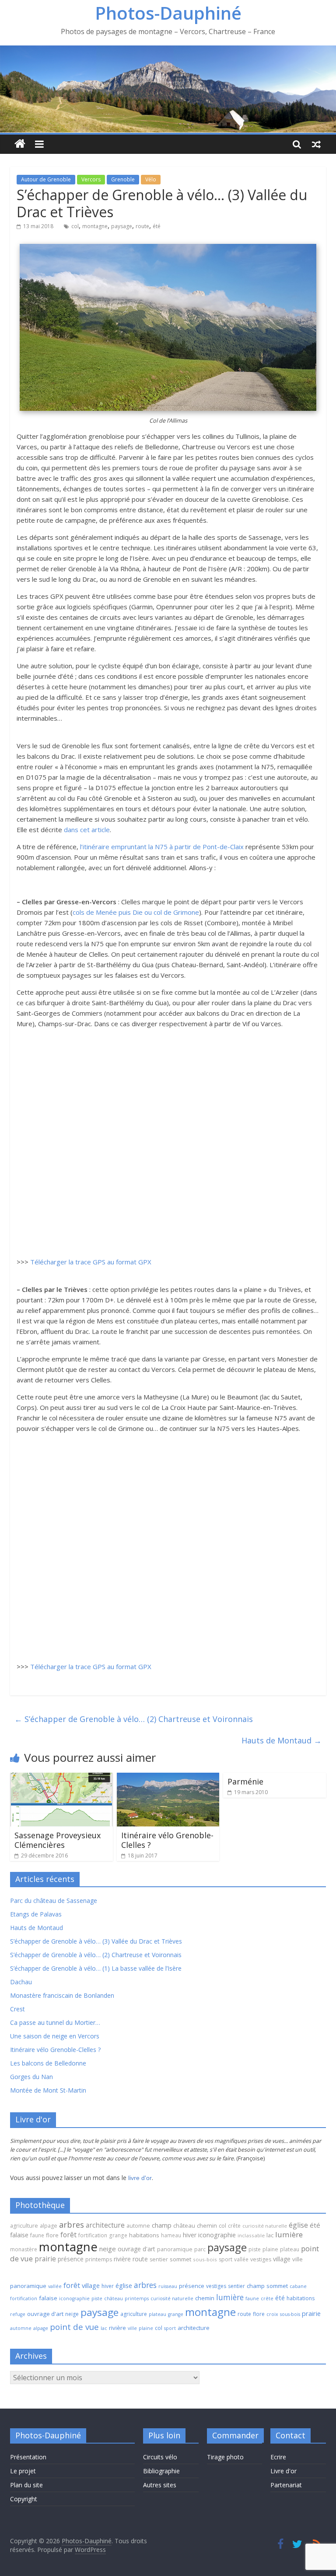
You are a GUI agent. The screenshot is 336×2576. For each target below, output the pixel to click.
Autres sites (160, 2485)
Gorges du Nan (31, 2077)
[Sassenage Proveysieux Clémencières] (61, 1778)
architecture (105, 2225)
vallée (241, 2259)
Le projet (23, 2471)
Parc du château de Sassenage (54, 1901)
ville (297, 2259)
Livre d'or (283, 2471)
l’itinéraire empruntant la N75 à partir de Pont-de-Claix (162, 847)
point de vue (74, 2327)
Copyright (24, 2499)
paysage (122, 226)
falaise (19, 2235)
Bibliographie (161, 2471)
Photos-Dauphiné (168, 13)
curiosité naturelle (265, 2226)
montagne (95, 226)
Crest (17, 2009)
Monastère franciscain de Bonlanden (62, 1995)
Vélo (151, 179)
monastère (24, 2249)
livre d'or (140, 2178)
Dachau (21, 1982)
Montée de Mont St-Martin (48, 2090)
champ (162, 2225)
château (184, 2225)
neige (108, 2249)
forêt (68, 2235)
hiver (190, 2235)
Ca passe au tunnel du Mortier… (55, 2022)
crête (234, 2226)
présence (71, 2259)
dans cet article (87, 830)
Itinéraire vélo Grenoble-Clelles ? (167, 1840)
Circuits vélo (160, 2457)
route (142, 226)
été (157, 226)
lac (270, 2235)
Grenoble (123, 179)
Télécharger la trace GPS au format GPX (91, 1262)
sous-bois (205, 2259)
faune (37, 2235)
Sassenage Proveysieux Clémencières (58, 1840)
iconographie (217, 2235)
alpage (49, 2226)
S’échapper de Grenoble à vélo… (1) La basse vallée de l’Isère (96, 1968)
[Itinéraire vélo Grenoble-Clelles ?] (168, 1778)
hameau (171, 2235)
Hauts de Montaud (282, 1740)
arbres (72, 2224)
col (75, 226)
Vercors (91, 179)
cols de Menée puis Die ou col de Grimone (136, 912)
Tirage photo (225, 2457)
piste (255, 2249)
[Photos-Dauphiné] (20, 144)
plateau (290, 2249)
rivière (122, 2259)
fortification (93, 2235)
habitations (144, 2235)
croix (272, 2314)
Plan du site (26, 2485)
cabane (298, 2286)
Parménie (245, 1781)
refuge (18, 2314)
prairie (45, 2259)
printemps (99, 2259)
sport (226, 2259)
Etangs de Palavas (36, 1914)
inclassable (251, 2235)
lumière (289, 2234)
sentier (159, 2259)
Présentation (28, 2457)
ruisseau (168, 2286)
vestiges (261, 2259)
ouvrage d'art (136, 2249)
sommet (180, 2259)
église (298, 2225)
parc (200, 2249)
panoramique (175, 2249)
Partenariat (286, 2485)
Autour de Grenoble (46, 179)
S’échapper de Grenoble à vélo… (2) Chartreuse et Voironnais (134, 1719)
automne (138, 2226)
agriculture (24, 2226)
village (282, 2259)
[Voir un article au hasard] (316, 144)
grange (118, 2235)
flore (52, 2235)
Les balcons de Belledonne (48, 2063)
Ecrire (278, 2457)
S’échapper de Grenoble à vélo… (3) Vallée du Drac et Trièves (96, 1941)
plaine (270, 2249)
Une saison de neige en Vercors (55, 2036)
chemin (207, 2225)
